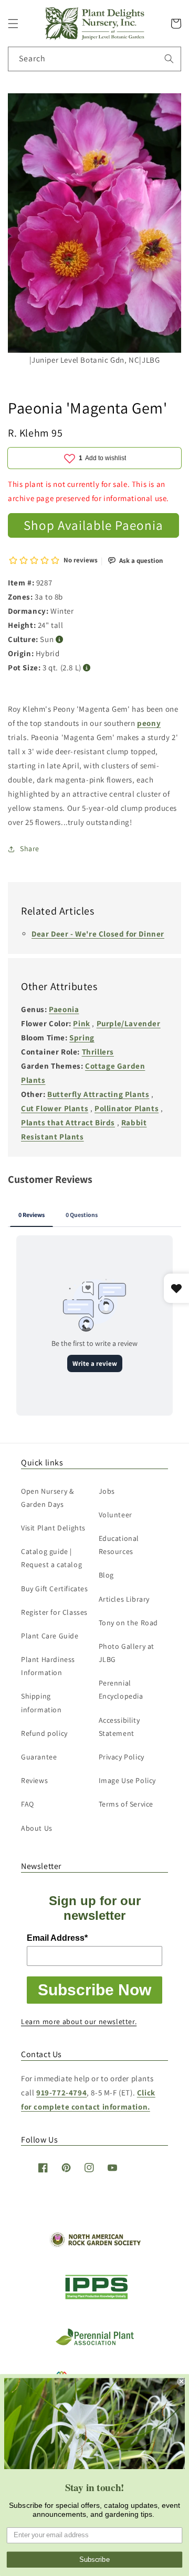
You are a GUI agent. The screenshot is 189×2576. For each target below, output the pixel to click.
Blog (106, 1575)
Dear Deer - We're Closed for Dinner (98, 934)
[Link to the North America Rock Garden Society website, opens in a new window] (95, 2245)
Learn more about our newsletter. (79, 2021)
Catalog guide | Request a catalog (51, 1558)
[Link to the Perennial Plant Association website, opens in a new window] (94, 2343)
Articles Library (124, 1599)
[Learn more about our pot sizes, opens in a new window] (87, 668)
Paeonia (64, 1009)
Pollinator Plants (127, 1108)
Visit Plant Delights (53, 1528)
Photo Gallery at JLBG (127, 1653)
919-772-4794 (61, 2093)
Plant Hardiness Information (48, 1666)
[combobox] (94, 59)
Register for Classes (54, 1612)
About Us (37, 1828)
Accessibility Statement (119, 1727)
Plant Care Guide (50, 1636)
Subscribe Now (94, 1990)
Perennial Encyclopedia (121, 1689)
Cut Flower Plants (55, 1108)
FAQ (28, 1804)
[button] (13, 24)
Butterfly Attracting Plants (98, 1094)
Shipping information (41, 1703)
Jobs (107, 1491)
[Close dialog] (182, 2382)
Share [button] (30, 849)
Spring (82, 1037)
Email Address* (57, 1938)
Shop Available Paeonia (93, 525)
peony (149, 723)
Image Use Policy (128, 1780)
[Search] (169, 59)
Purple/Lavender (129, 1023)
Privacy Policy (122, 1757)
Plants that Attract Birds (68, 1122)
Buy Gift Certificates (55, 1589)
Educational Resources (119, 1545)
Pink (81, 1023)
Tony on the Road (129, 1623)
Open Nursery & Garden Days (47, 1498)
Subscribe (94, 2560)
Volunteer (115, 1515)
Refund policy (44, 1733)
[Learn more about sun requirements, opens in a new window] (60, 640)
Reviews (34, 1780)
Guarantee (39, 1757)
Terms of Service (126, 1804)
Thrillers (98, 1052)
